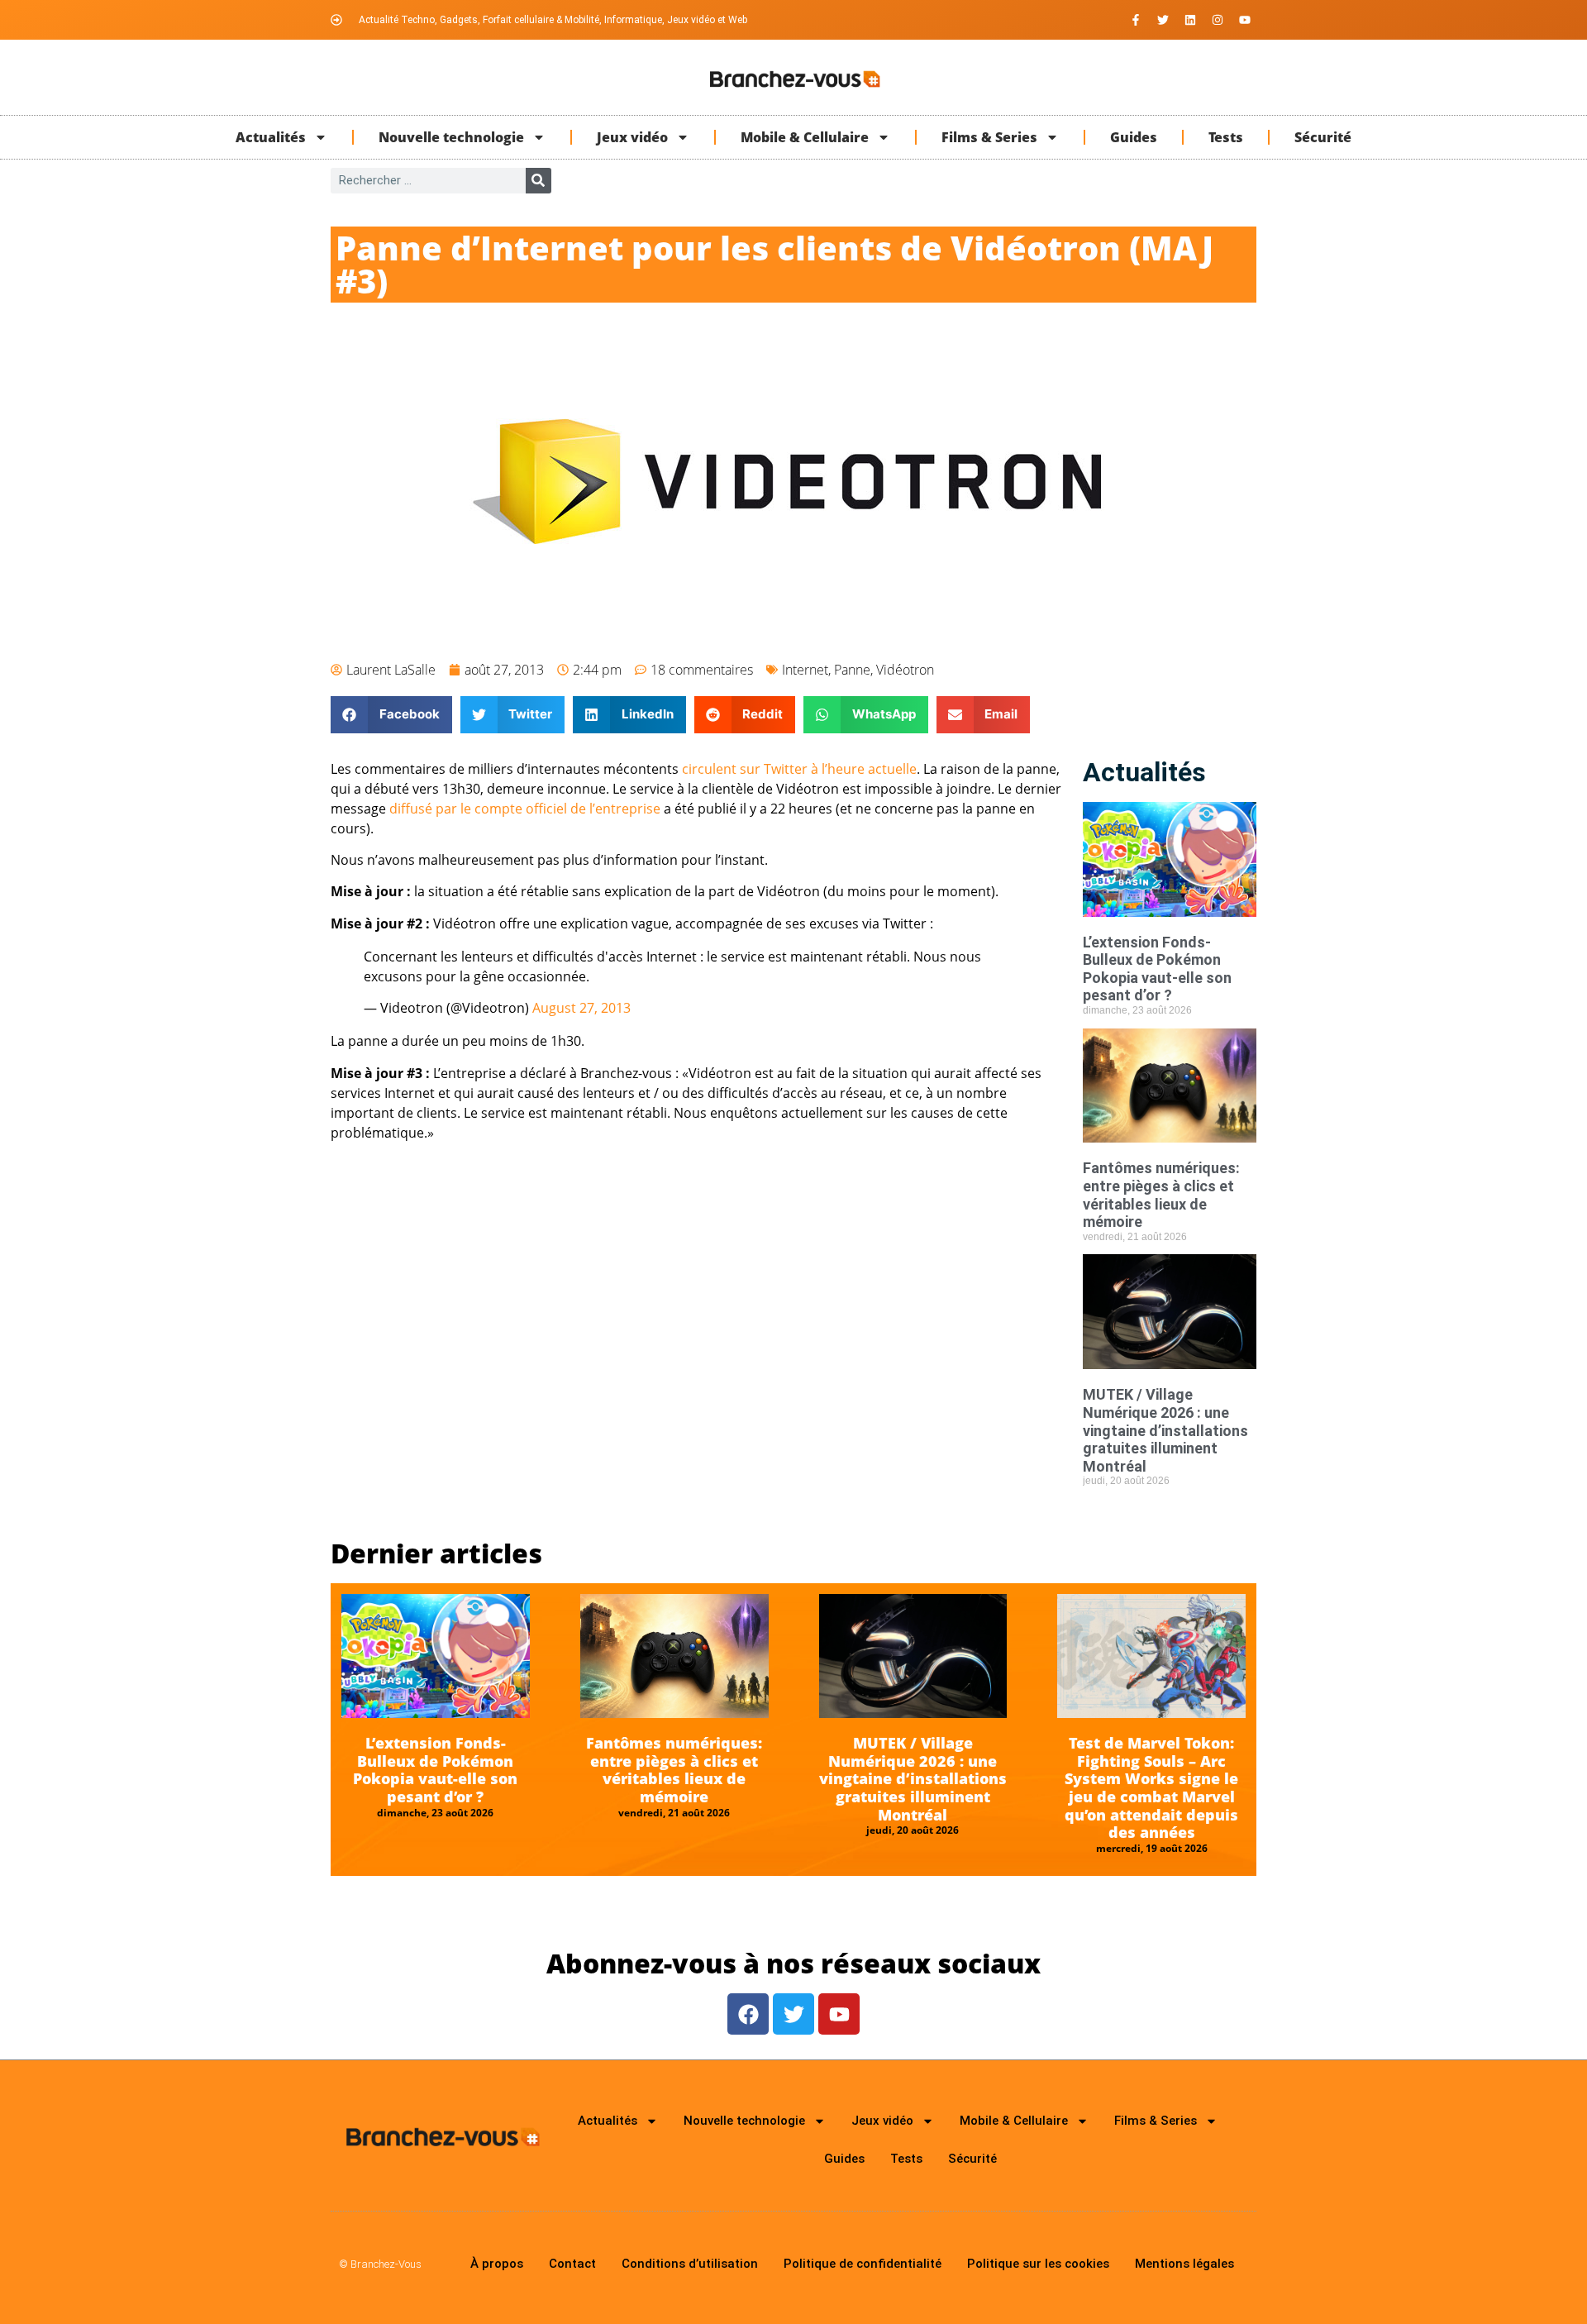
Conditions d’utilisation (690, 2264)
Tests (1226, 137)
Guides (1134, 137)
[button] (391, 715)
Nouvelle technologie (451, 137)
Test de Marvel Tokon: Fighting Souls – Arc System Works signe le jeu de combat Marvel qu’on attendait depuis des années (1151, 1787)
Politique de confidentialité (863, 2264)
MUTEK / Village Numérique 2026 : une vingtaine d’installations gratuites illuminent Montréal (1165, 1430)
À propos (497, 2264)
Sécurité (1323, 137)
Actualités (271, 137)
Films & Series (989, 137)
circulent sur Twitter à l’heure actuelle (799, 769)
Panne (852, 670)
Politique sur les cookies (1038, 2264)
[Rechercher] (539, 181)
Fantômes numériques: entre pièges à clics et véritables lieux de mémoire (1161, 1195)
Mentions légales (1184, 2264)
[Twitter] (1163, 20)
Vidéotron (905, 670)
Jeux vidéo (632, 137)
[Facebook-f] (1136, 20)
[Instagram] (1218, 20)
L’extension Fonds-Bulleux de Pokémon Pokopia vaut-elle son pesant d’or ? (1157, 969)
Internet (805, 670)
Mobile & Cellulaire (805, 137)
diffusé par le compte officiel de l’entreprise (525, 809)
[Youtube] (1245, 20)
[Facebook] (748, 2014)
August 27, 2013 (581, 1008)
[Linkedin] (1190, 20)
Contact (572, 2264)
